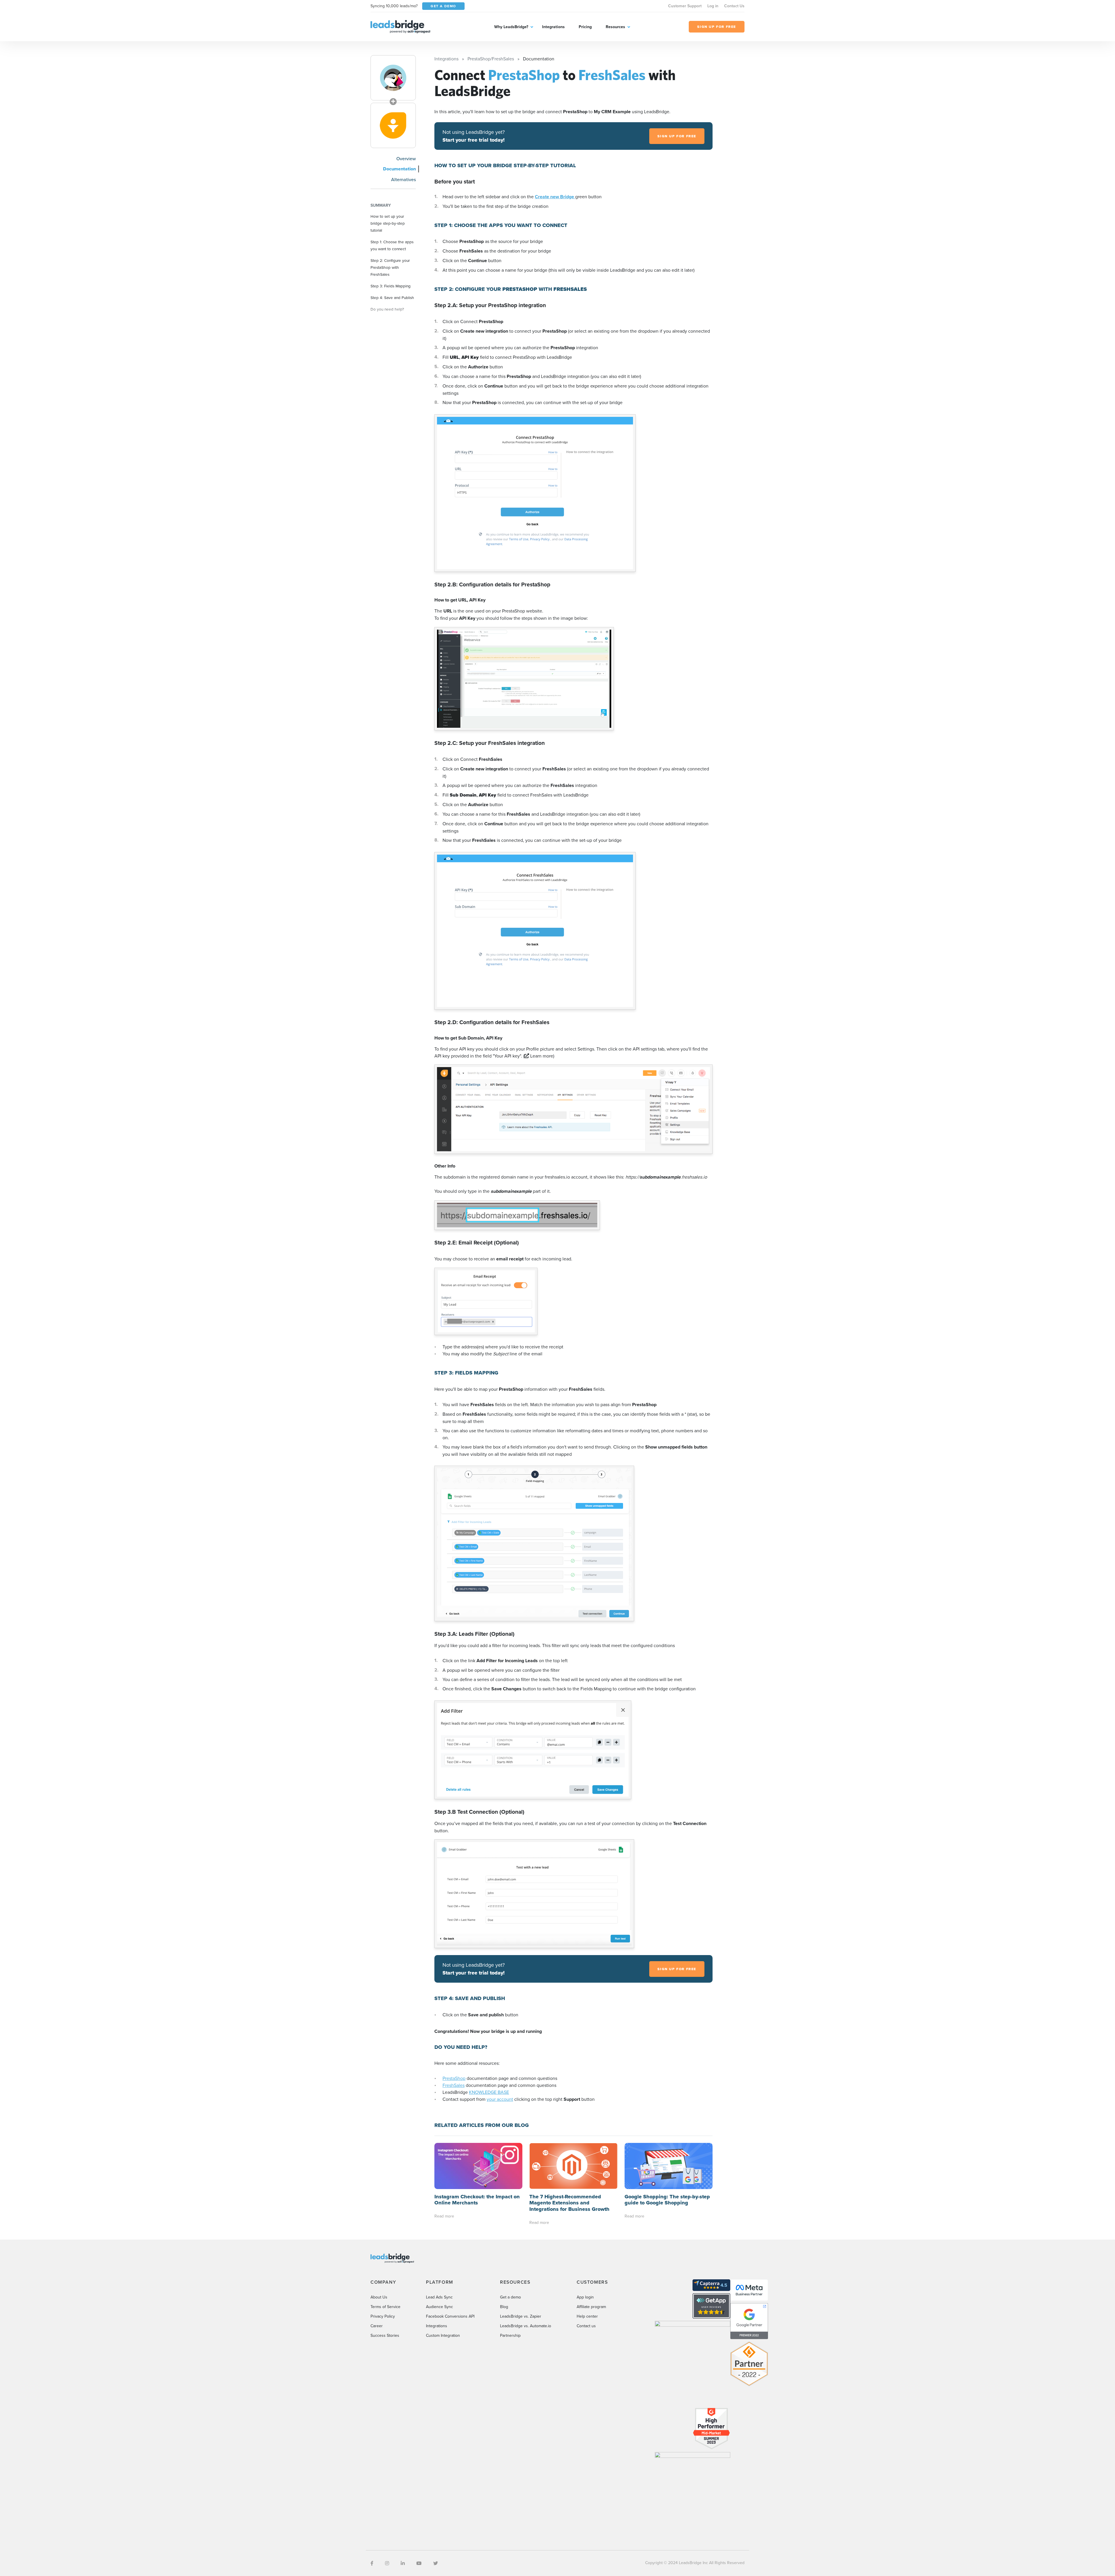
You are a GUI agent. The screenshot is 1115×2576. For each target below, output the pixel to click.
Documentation (399, 169)
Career (377, 2326)
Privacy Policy (383, 2316)
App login (585, 2297)
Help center (587, 2316)
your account (500, 2099)
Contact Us (734, 6)
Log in (713, 6)
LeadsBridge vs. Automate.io (526, 2326)
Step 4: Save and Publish (392, 297)
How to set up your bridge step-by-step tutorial (388, 223)
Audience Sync (439, 2307)
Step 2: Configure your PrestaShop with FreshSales (390, 267)
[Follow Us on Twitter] (436, 2563)
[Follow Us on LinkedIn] (403, 2563)
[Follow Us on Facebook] (372, 2563)
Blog (504, 2307)
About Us (379, 2297)
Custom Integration (443, 2335)
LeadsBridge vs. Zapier (521, 2316)
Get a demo (510, 2297)
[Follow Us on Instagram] (387, 2563)
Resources (615, 27)
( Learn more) (539, 1056)
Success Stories (385, 2335)
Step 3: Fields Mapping (391, 286)
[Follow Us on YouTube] (419, 2563)
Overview (406, 158)
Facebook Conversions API (450, 2316)
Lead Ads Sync (439, 2297)
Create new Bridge (555, 197)
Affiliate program (591, 2307)
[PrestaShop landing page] (393, 78)
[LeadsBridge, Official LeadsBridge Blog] (400, 26)
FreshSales (454, 2085)
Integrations (553, 27)
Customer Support (685, 6)
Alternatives (403, 179)
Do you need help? (387, 309)
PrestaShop (454, 2078)
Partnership (510, 2335)
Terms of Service (385, 2307)
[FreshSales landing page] (393, 125)
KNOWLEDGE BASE (489, 2092)
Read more (444, 2216)
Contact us (586, 2326)
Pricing (585, 27)
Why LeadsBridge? (511, 27)
